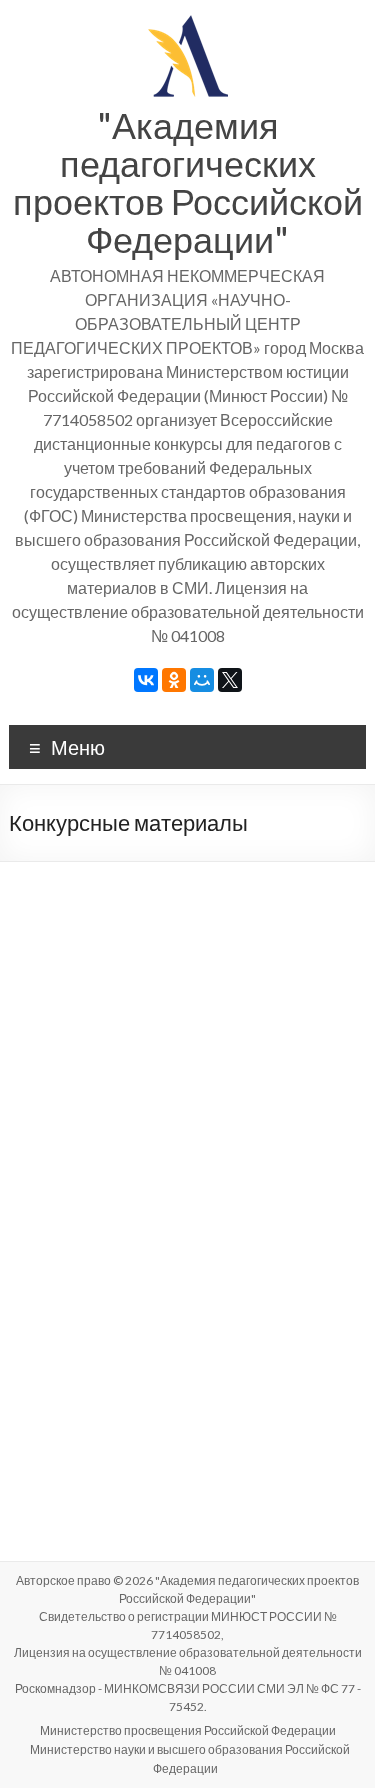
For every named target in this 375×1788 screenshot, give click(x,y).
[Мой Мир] (202, 680)
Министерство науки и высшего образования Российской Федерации (190, 1759)
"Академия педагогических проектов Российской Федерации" (188, 182)
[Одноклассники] (174, 680)
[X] (230, 680)
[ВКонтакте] (146, 680)
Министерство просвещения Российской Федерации (188, 1730)
